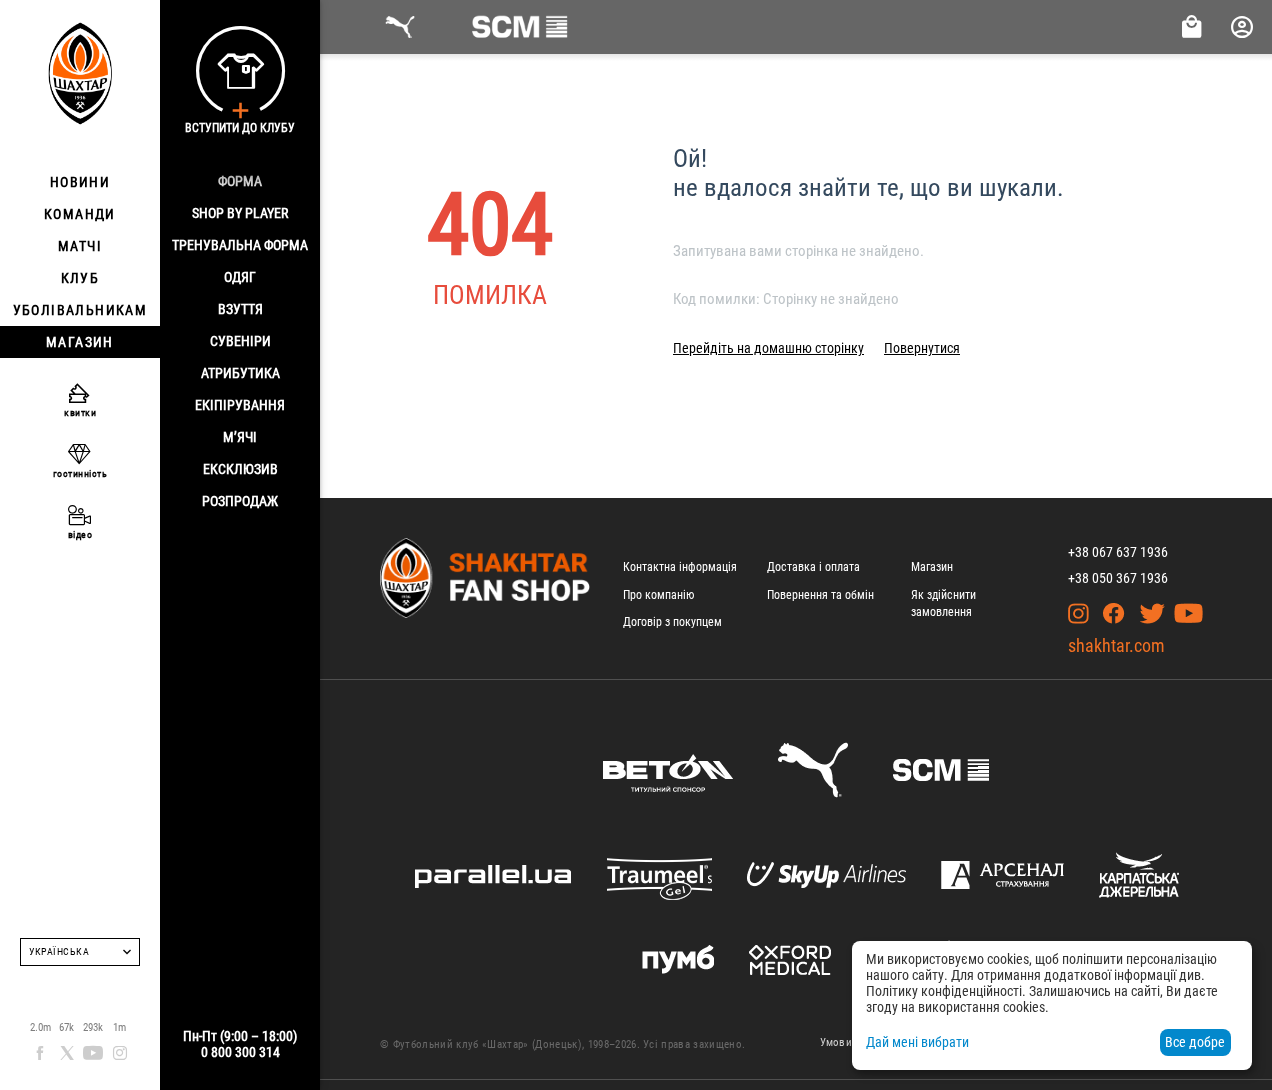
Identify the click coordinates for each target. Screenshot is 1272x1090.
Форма (240, 181)
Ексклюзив (240, 469)
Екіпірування (240, 405)
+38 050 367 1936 (1118, 578)
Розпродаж (240, 501)
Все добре (1195, 1042)
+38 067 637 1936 (1118, 552)
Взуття (240, 309)
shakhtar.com (1116, 645)
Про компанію (658, 595)
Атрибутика (240, 373)
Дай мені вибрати (917, 1042)
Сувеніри (240, 341)
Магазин (932, 567)
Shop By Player (240, 213)
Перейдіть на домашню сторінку (768, 348)
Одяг (240, 277)
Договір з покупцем (672, 622)
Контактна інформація (680, 567)
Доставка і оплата (813, 567)
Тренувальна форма (240, 245)
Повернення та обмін (820, 595)
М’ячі (240, 437)
